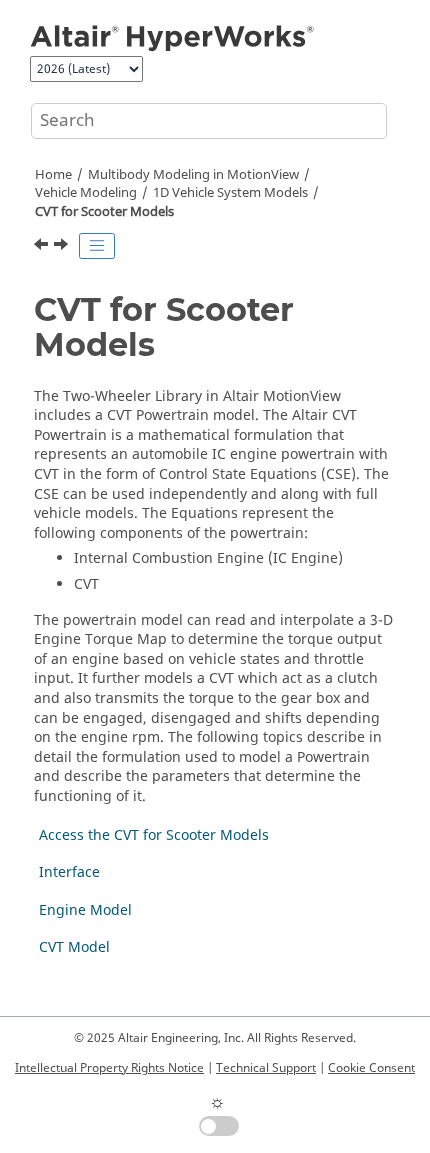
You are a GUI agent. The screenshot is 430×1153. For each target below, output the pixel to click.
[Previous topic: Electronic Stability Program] (43, 247)
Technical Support (266, 1068)
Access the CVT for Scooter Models (154, 835)
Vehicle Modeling (86, 193)
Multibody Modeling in (193, 175)
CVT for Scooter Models (104, 212)
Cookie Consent (371, 1068)
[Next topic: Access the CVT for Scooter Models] (63, 247)
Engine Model (85, 910)
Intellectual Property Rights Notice (109, 1068)
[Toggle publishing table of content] (97, 246)
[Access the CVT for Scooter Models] (63, 247)
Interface (69, 872)
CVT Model (74, 947)
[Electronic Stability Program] (43, 247)
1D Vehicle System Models (230, 193)
